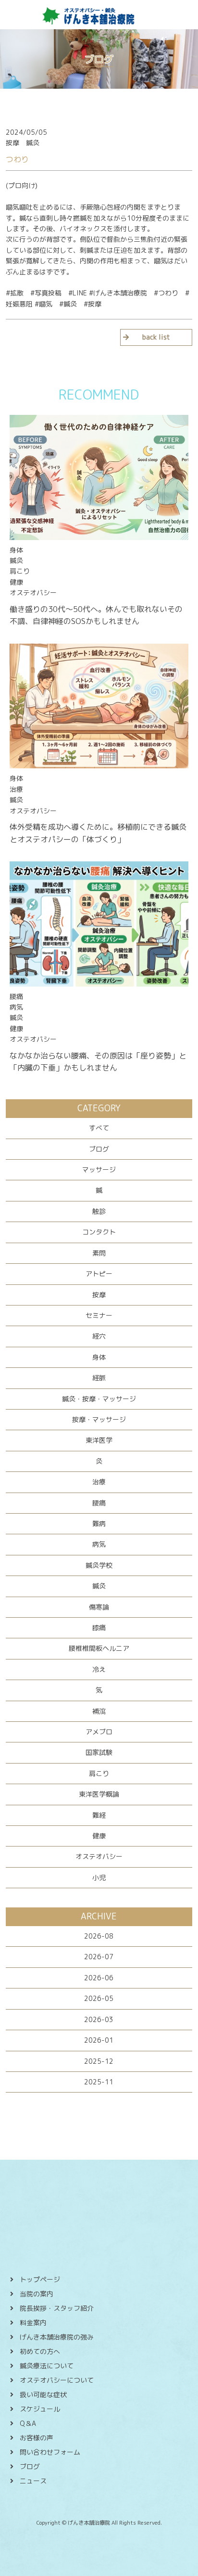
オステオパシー (99, 1856)
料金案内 (33, 2323)
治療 (99, 1482)
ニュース (33, 2481)
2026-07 (99, 1957)
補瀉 (99, 1711)
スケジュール (40, 2409)
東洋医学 (99, 1440)
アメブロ (99, 1732)
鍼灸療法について (47, 2366)
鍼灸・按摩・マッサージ (99, 1399)
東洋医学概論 (99, 1794)
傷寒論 (99, 1607)
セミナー (99, 1315)
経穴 (99, 1336)
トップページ (40, 2279)
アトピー (99, 1274)
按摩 (99, 1295)
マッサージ (99, 1170)
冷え (99, 1669)
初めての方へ (40, 2351)
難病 (99, 1523)
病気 (99, 1544)
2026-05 (99, 1998)
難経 (99, 1815)
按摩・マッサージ (99, 1419)
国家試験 (99, 1752)
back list (156, 337)
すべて (99, 1128)
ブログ (99, 1149)
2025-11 (99, 2082)
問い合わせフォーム (50, 2452)
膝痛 (99, 1628)
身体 (99, 1357)
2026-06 (99, 1978)
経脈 (99, 1378)
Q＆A (28, 2423)
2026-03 (99, 2019)
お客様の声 (37, 2438)
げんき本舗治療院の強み (57, 2337)
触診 (99, 1211)
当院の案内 (37, 2294)
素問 (99, 1253)
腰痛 (99, 1503)
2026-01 (99, 2040)
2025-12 (99, 2061)
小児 (99, 1877)
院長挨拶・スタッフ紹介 (57, 2308)
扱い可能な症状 (43, 2394)
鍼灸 (99, 1586)
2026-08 (99, 1936)
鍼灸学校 (99, 1565)
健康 (99, 1836)
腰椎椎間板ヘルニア (99, 1648)
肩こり (99, 1773)
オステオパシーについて (57, 2380)
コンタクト (99, 1232)
